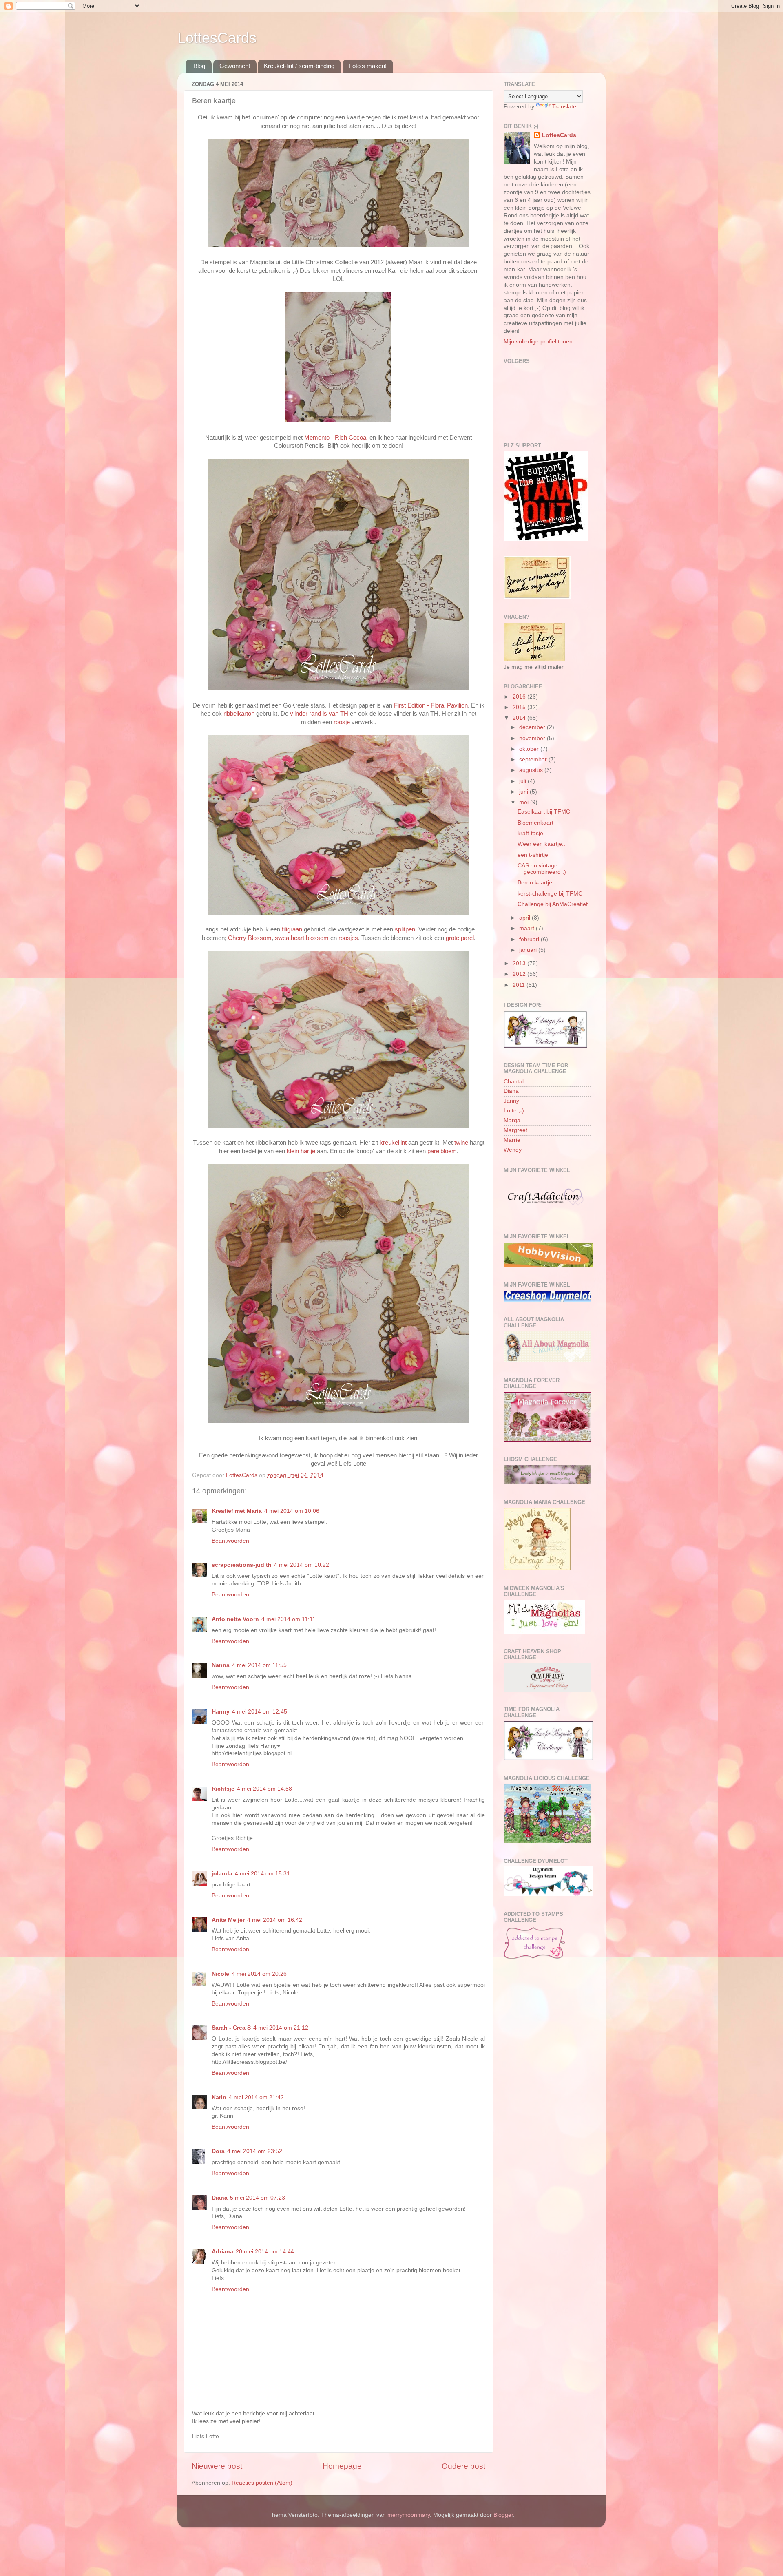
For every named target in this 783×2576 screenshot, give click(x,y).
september (534, 760)
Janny (511, 1101)
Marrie (512, 1140)
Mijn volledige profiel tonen (538, 342)
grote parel (459, 938)
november (533, 738)
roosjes (348, 938)
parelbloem (442, 1151)
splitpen (405, 929)
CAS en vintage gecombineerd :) (542, 869)
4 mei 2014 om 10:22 (302, 1565)
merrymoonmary (409, 2515)
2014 (520, 718)
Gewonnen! (235, 66)
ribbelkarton (238, 714)
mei (525, 802)
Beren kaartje (535, 883)
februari (530, 939)
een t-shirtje (533, 855)
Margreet (515, 1130)
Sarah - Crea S (231, 2028)
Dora (218, 2151)
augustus (532, 770)
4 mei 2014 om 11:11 (289, 1619)
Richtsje (223, 1789)
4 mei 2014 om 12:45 (260, 1712)
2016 (520, 697)
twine (462, 1143)
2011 (520, 985)
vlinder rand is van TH (319, 714)
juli (523, 781)
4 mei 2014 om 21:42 (256, 2097)
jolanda (222, 1874)
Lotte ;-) (514, 1111)
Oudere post (463, 2466)
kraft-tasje (530, 833)
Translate (564, 107)
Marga (512, 1120)
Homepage (342, 2466)
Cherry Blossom (249, 938)
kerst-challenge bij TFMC (550, 894)
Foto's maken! (368, 66)
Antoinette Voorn (235, 1619)
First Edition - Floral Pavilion (431, 705)
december (533, 727)
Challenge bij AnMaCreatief (553, 904)
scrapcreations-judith (242, 1565)
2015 (520, 707)
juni (524, 792)
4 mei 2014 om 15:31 (262, 1874)
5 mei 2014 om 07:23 (258, 2198)
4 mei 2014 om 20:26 (259, 1974)
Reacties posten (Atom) (262, 2483)
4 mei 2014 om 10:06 (292, 1511)
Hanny (221, 1712)
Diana (220, 2198)
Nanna (221, 1665)
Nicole (220, 1974)
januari (529, 950)
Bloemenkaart (535, 823)
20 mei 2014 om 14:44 (265, 2252)
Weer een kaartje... (542, 844)
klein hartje (300, 1151)
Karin (219, 2097)
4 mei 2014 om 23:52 (255, 2151)
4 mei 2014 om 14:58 (264, 1789)
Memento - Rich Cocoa (334, 438)
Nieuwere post (217, 2466)
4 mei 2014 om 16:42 (275, 1920)
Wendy (513, 1150)
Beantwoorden (230, 1541)
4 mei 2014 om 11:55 (259, 1665)
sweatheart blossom (302, 938)
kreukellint (394, 1143)
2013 (520, 963)
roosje (343, 722)
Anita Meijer (228, 1920)
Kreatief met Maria (237, 1511)
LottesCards (217, 38)
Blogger (503, 2515)
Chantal (514, 1082)
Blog (199, 66)
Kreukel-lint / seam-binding (299, 66)
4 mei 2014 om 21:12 (281, 2028)
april (525, 918)
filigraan (293, 929)
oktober (530, 749)
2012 (520, 974)
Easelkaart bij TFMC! (545, 812)
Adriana (222, 2252)
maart (528, 928)
